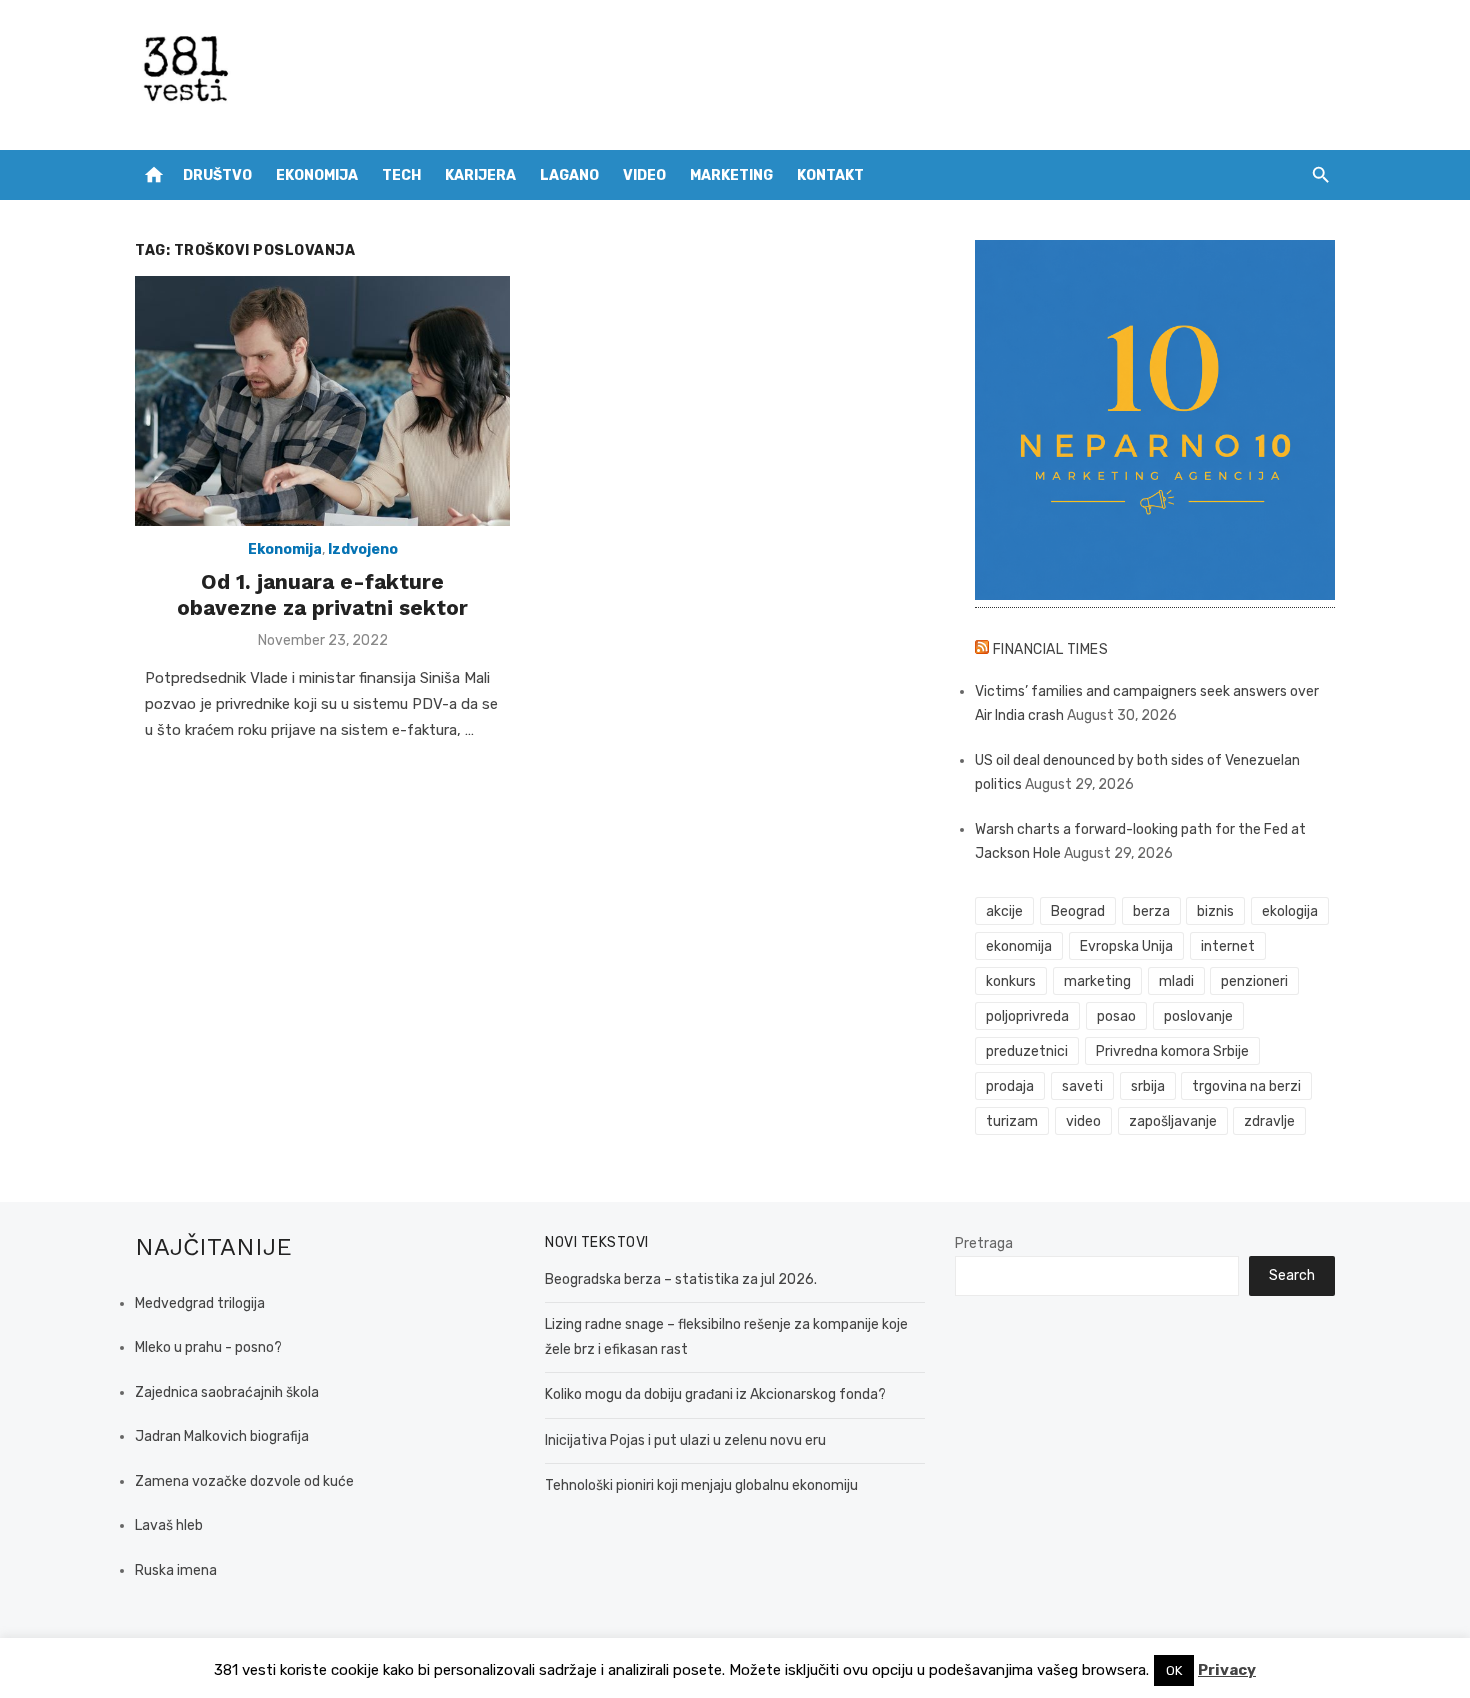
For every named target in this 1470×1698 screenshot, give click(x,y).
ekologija (1290, 911)
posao (1116, 1016)
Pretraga (984, 1243)
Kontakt (830, 175)
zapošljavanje (1173, 1121)
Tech (401, 175)
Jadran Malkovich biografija (222, 1436)
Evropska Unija (1126, 946)
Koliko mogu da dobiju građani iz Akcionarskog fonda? (715, 1394)
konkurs (1011, 981)
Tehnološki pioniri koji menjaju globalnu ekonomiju (701, 1485)
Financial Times (1051, 649)
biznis (1215, 911)
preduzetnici (1027, 1051)
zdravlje (1269, 1121)
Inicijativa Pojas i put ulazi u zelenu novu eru (685, 1440)
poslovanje (1198, 1016)
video (1083, 1121)
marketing (1097, 981)
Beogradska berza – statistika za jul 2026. (681, 1279)
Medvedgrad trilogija (200, 1303)
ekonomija (1019, 946)
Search (1292, 1275)
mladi (1176, 981)
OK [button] (1174, 1670)
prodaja (1010, 1086)
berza (1151, 911)
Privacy (1227, 1670)
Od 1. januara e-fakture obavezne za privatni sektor (322, 594)
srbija (1148, 1086)
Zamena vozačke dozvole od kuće (244, 1481)
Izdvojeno (363, 549)
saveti (1082, 1086)
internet (1228, 946)
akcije (1004, 911)
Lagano (569, 175)
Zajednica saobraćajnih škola (227, 1392)
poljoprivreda (1027, 1016)
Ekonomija (317, 175)
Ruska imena (176, 1570)
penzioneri (1254, 981)
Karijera (480, 175)
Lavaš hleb (169, 1525)
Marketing (731, 175)
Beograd (1078, 911)
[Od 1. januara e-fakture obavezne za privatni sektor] (322, 401)
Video (644, 175)
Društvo (217, 175)
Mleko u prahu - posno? (208, 1347)
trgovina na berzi (1246, 1086)
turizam (1012, 1121)
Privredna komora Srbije (1172, 1051)
